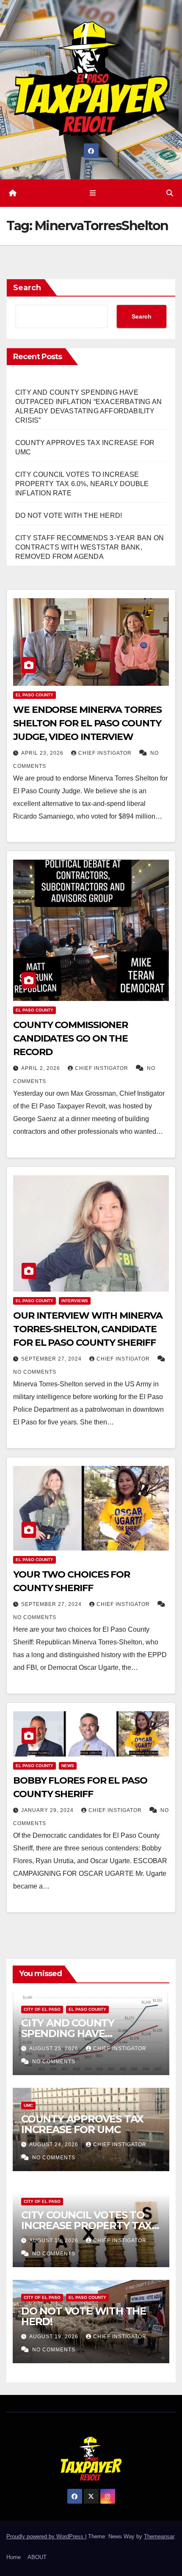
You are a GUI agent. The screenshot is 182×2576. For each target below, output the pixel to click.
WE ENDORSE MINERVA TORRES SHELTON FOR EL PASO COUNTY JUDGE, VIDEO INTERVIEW (87, 723)
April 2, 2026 (41, 1068)
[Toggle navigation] (92, 193)
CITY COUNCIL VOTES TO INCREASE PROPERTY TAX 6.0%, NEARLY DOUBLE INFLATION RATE (82, 484)
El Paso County (34, 695)
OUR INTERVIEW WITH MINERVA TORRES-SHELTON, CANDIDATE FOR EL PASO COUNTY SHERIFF (88, 1329)
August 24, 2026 (55, 2144)
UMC (28, 2105)
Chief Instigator (106, 753)
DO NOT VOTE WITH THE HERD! (69, 515)
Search (27, 288)
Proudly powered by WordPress (46, 2536)
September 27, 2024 (52, 1359)
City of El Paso (42, 2009)
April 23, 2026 (43, 753)
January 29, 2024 (48, 1810)
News (68, 1766)
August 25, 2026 (55, 2048)
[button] (170, 193)
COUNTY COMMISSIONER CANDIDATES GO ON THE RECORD (70, 1038)
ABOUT (37, 2557)
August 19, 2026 (55, 2241)
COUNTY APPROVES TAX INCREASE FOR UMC (82, 2124)
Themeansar (159, 2536)
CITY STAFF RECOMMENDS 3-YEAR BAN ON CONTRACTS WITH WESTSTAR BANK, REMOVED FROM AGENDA (90, 547)
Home (14, 2557)
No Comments (35, 1372)
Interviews (75, 1301)
